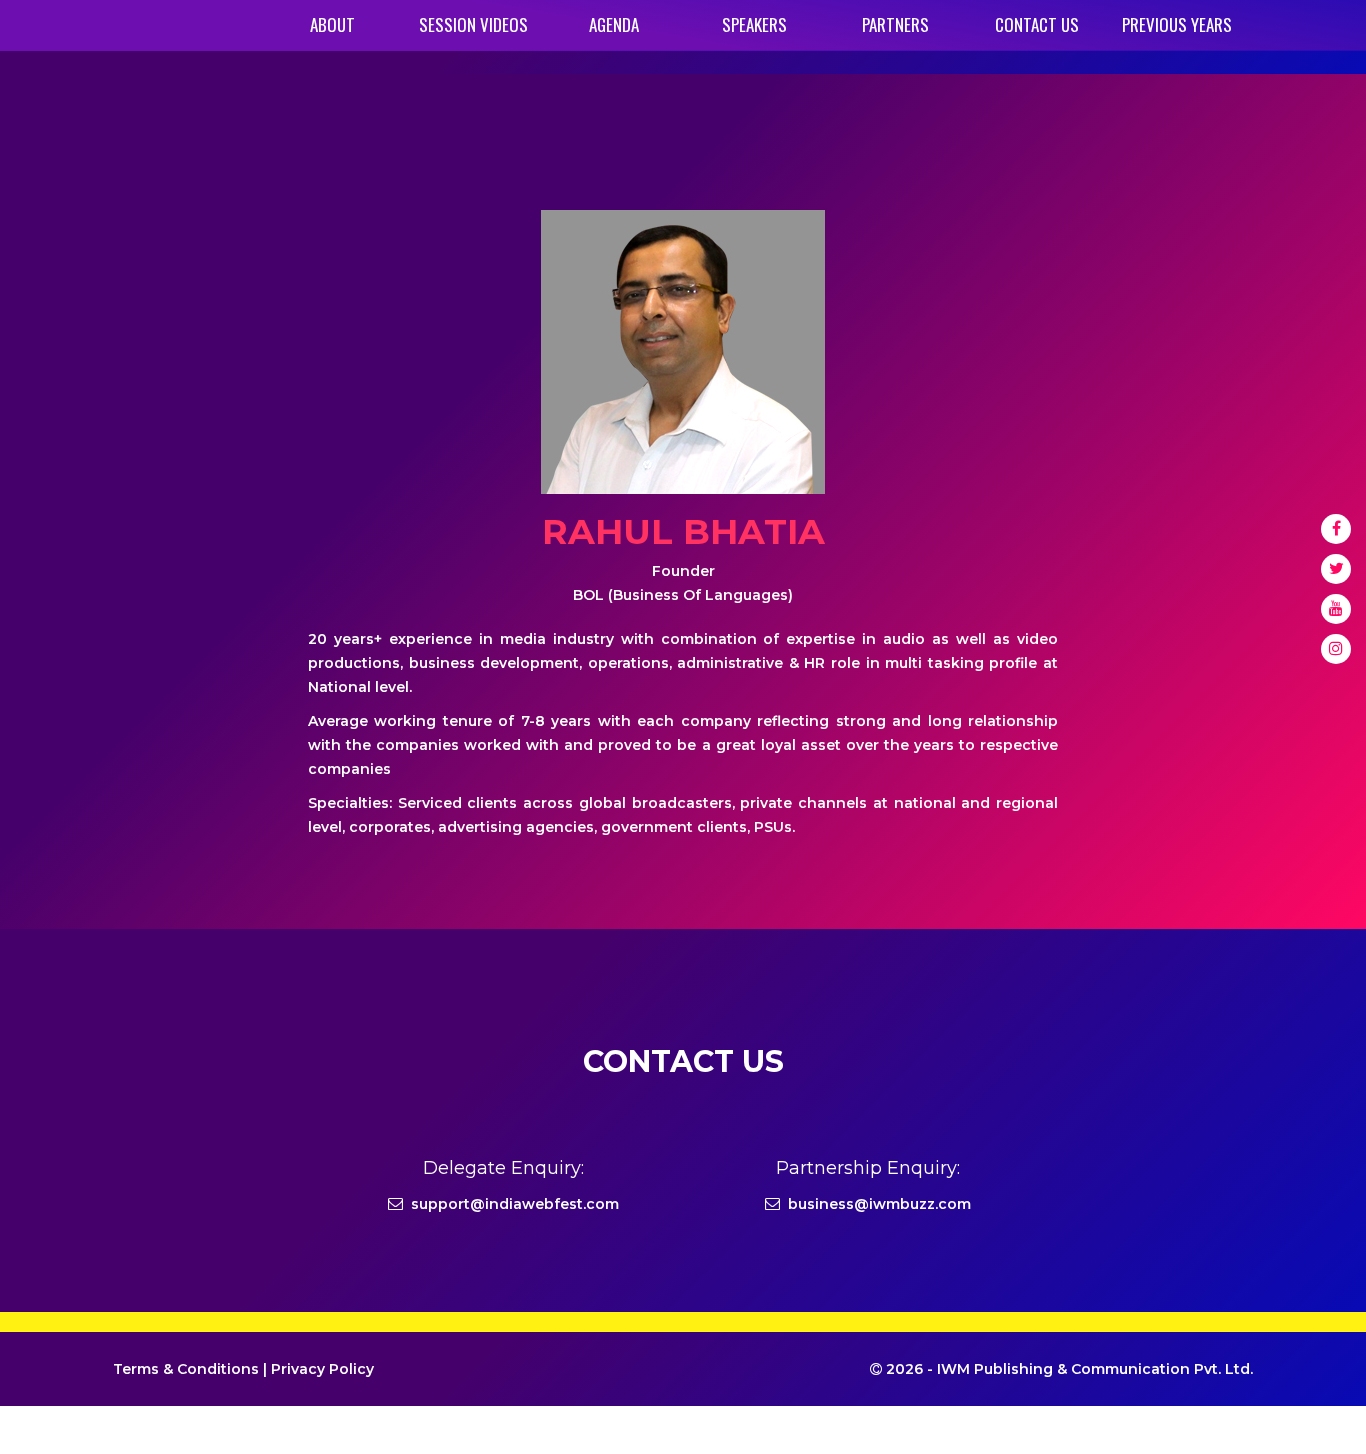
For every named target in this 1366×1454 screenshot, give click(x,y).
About (332, 24)
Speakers (754, 24)
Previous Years (1177, 24)
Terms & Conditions (186, 1369)
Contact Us (1037, 24)
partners (895, 24)
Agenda (614, 24)
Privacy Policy (322, 1369)
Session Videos (473, 24)
